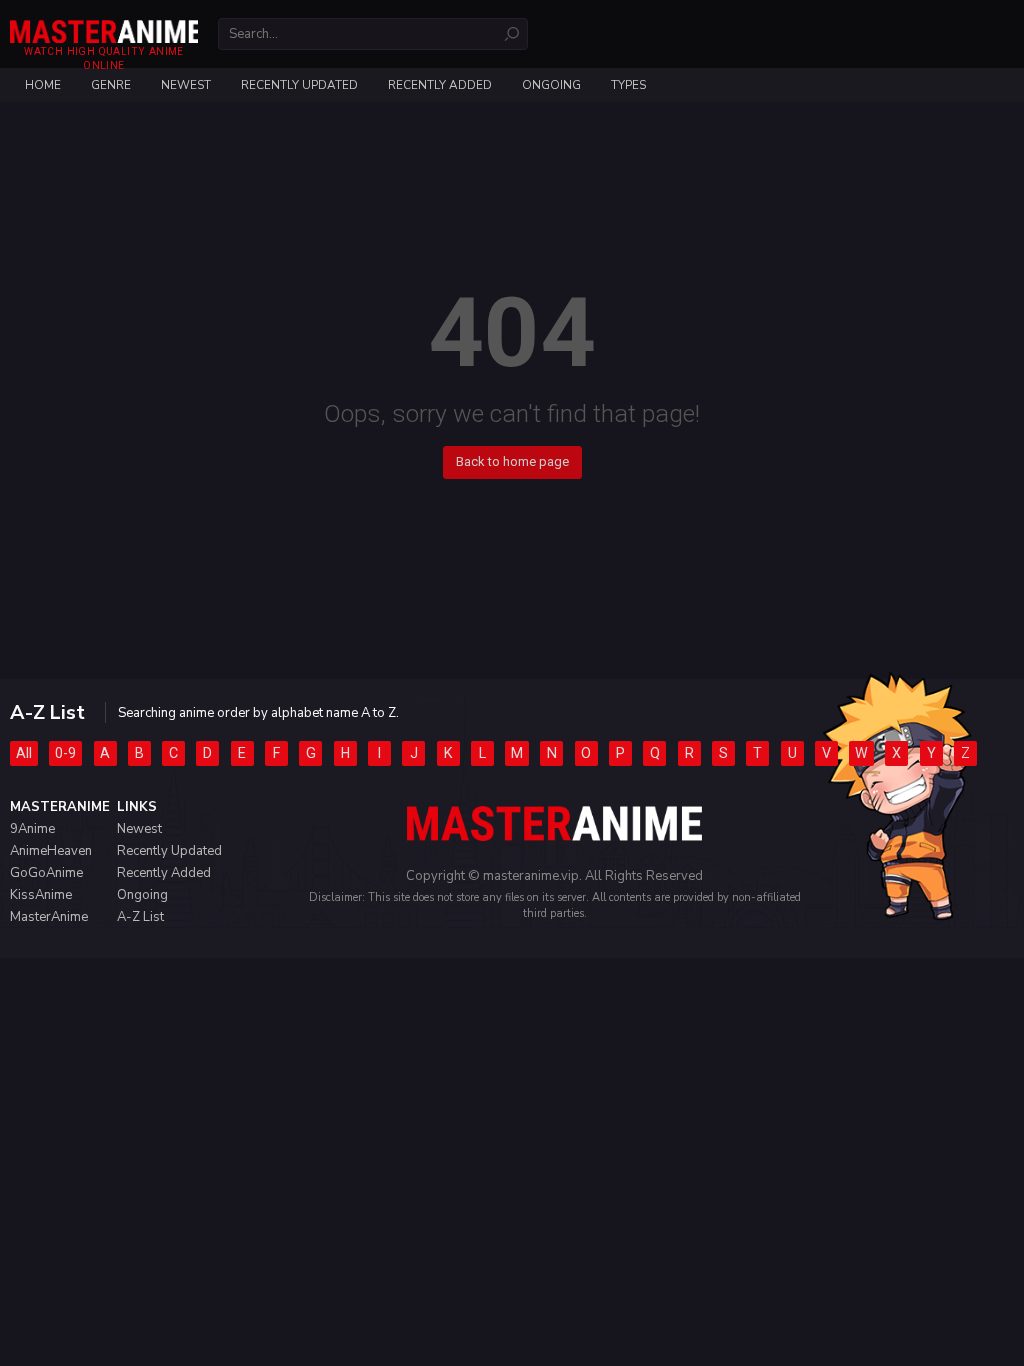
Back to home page (512, 461)
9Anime (32, 829)
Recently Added (440, 85)
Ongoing (551, 85)
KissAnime (41, 895)
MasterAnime (49, 917)
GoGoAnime (46, 873)
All (24, 753)
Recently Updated (299, 85)
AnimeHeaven (51, 851)
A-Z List (140, 917)
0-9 (65, 753)
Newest (186, 85)
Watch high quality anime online (103, 58)
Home (43, 85)
